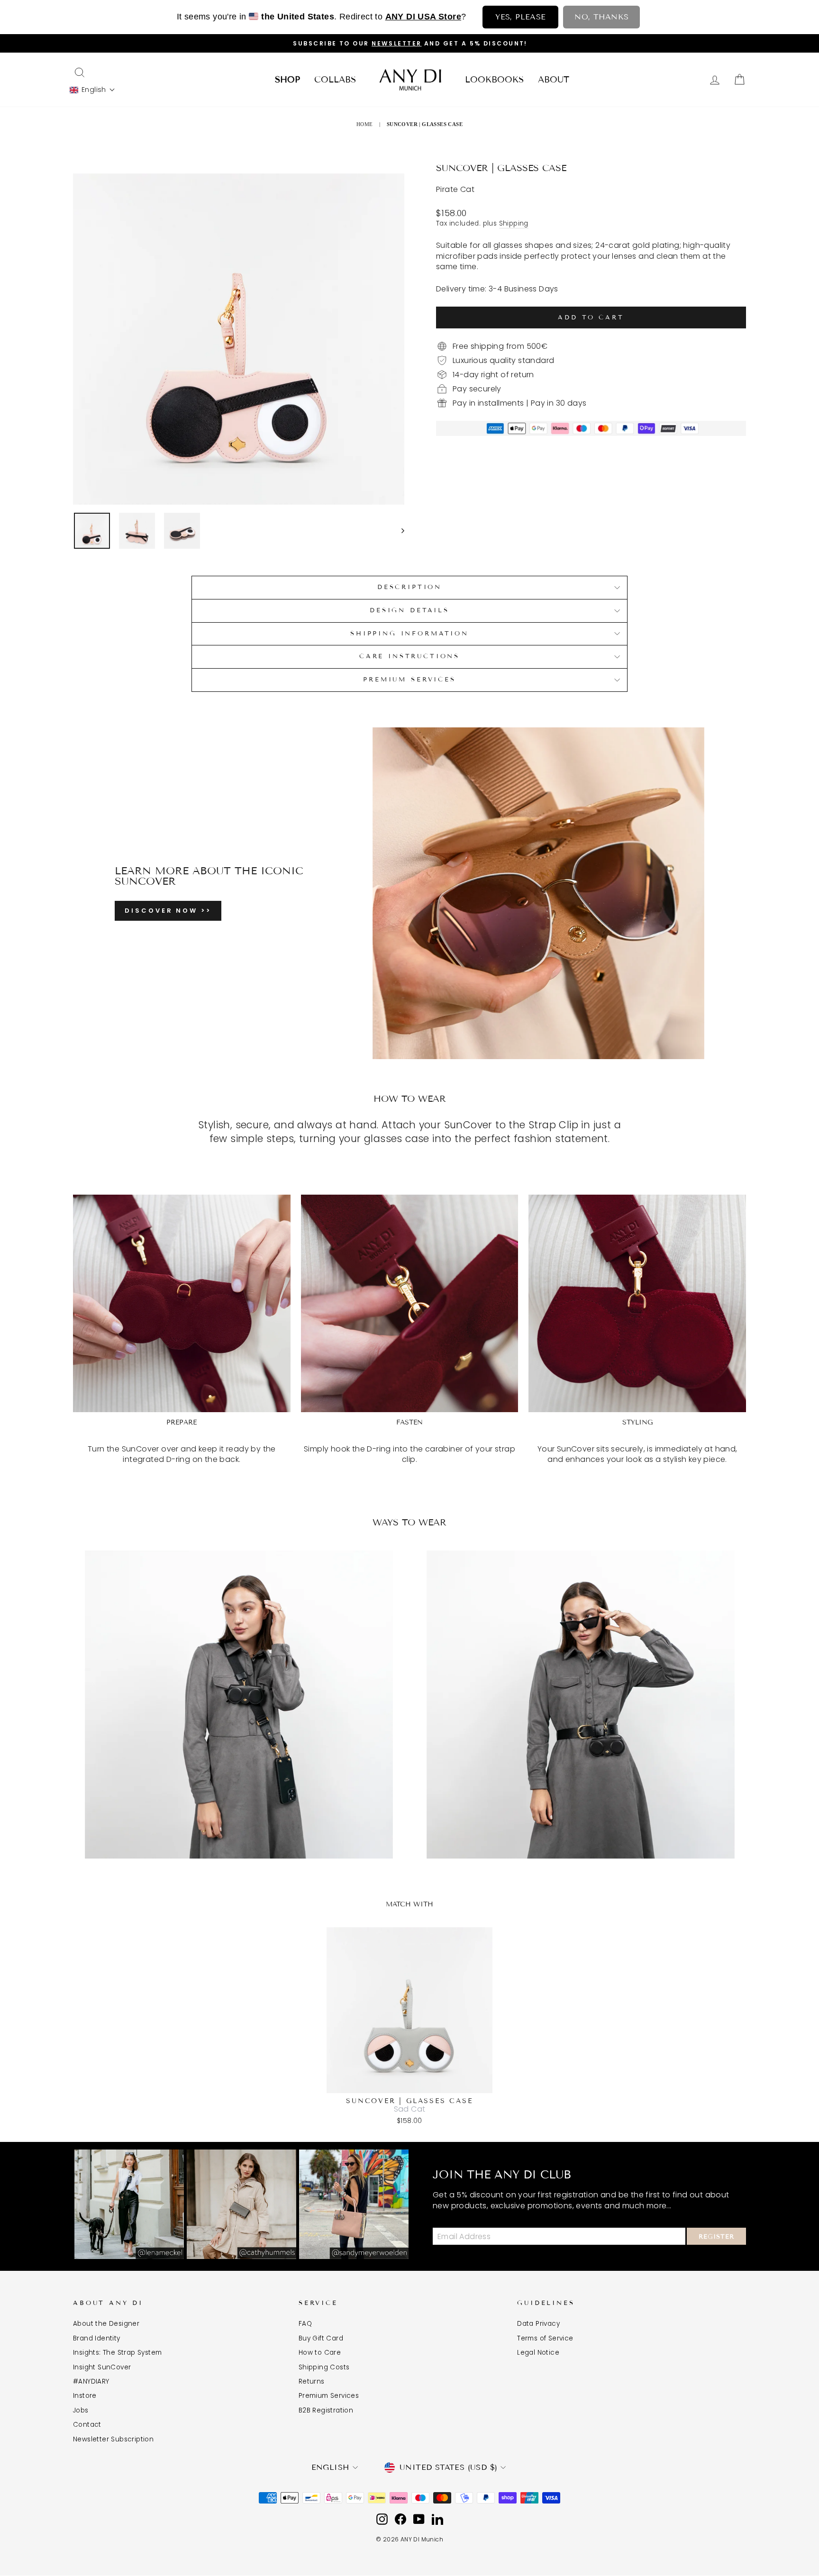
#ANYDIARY (91, 2381)
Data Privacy (538, 2324)
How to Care (320, 2353)
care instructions (409, 656)
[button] (92, 90)
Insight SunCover (102, 2367)
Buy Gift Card (321, 2338)
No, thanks (601, 17)
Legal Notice (538, 2353)
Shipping (514, 223)
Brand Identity (97, 2338)
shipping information (409, 634)
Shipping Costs (324, 2367)
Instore (85, 2396)
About (554, 80)
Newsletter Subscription (113, 2439)
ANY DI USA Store (423, 17)
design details (409, 610)
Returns (312, 2381)
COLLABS (335, 80)
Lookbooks (494, 80)
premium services (409, 680)
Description (409, 587)
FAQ (305, 2324)
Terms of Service (545, 2338)
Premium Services (329, 2396)
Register (716, 2237)
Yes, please (520, 17)
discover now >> (168, 911)
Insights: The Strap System (117, 2353)
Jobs (81, 2410)
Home (365, 124)
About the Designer (106, 2324)
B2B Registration (326, 2410)
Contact (87, 2425)
